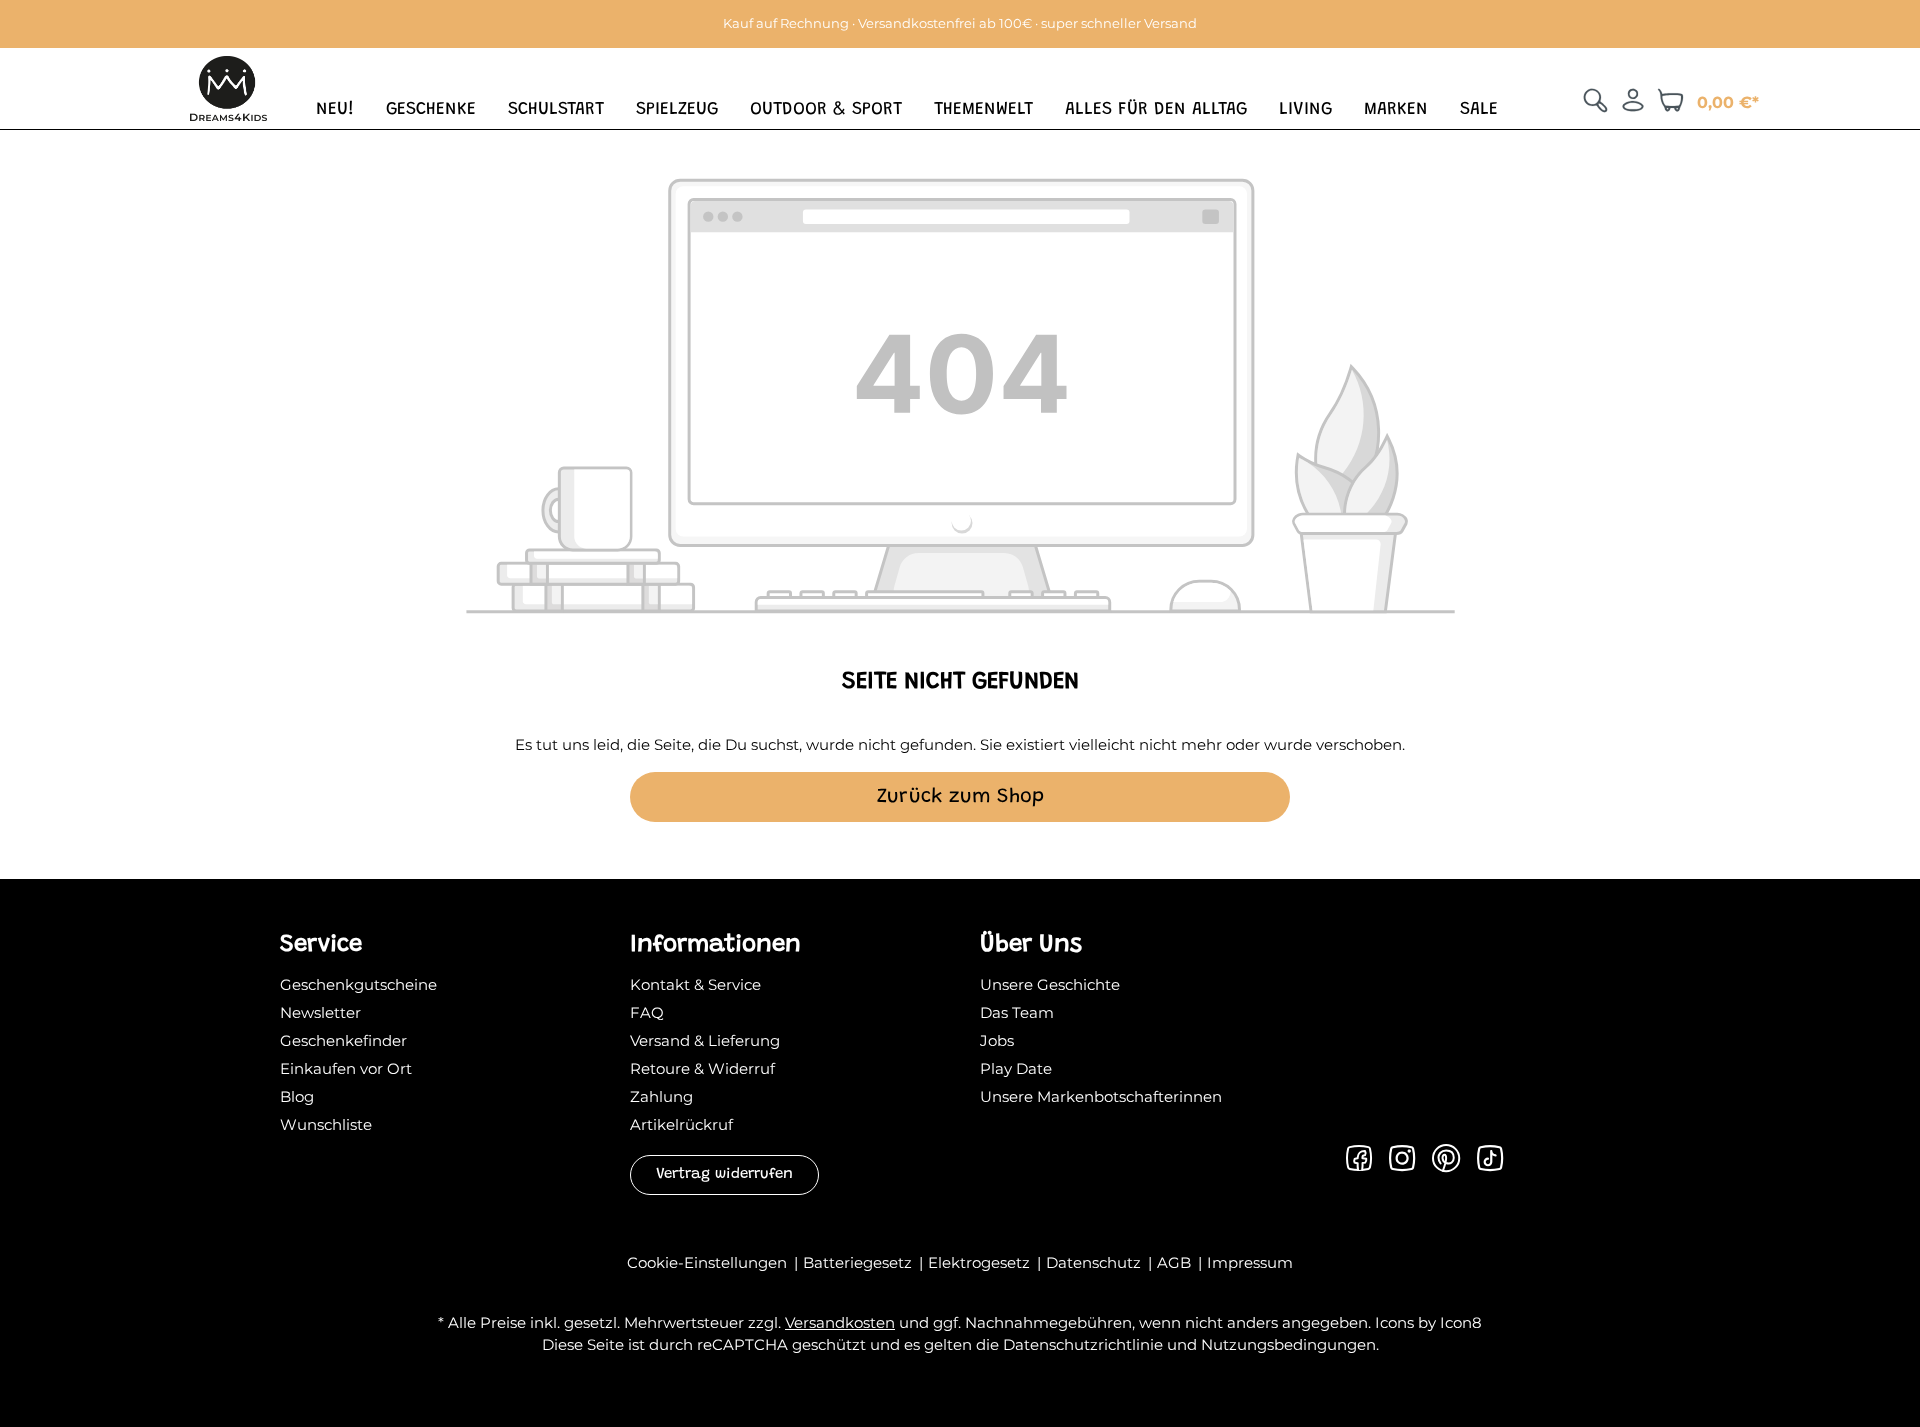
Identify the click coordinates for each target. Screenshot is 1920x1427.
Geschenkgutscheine (358, 984)
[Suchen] (1595, 100)
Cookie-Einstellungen (709, 1262)
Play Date (1016, 1068)
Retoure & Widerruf (702, 1068)
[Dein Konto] (1633, 100)
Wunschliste (326, 1124)
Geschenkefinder (343, 1040)
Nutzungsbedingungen (1288, 1344)
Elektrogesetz (981, 1262)
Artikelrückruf (681, 1124)
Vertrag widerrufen (724, 1174)
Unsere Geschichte (1050, 984)
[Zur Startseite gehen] (228, 86)
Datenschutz (1095, 1262)
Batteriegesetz (859, 1262)
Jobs (997, 1040)
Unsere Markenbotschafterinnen (1101, 1096)
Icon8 (1461, 1322)
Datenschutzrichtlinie (1083, 1344)
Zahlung (661, 1096)
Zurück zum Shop (960, 797)
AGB (1176, 1262)
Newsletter (320, 1012)
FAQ (647, 1012)
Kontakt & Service (695, 984)
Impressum (1250, 1262)
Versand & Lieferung (705, 1040)
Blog (297, 1096)
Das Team (1017, 1012)
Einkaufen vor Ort (346, 1068)
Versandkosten (840, 1322)
